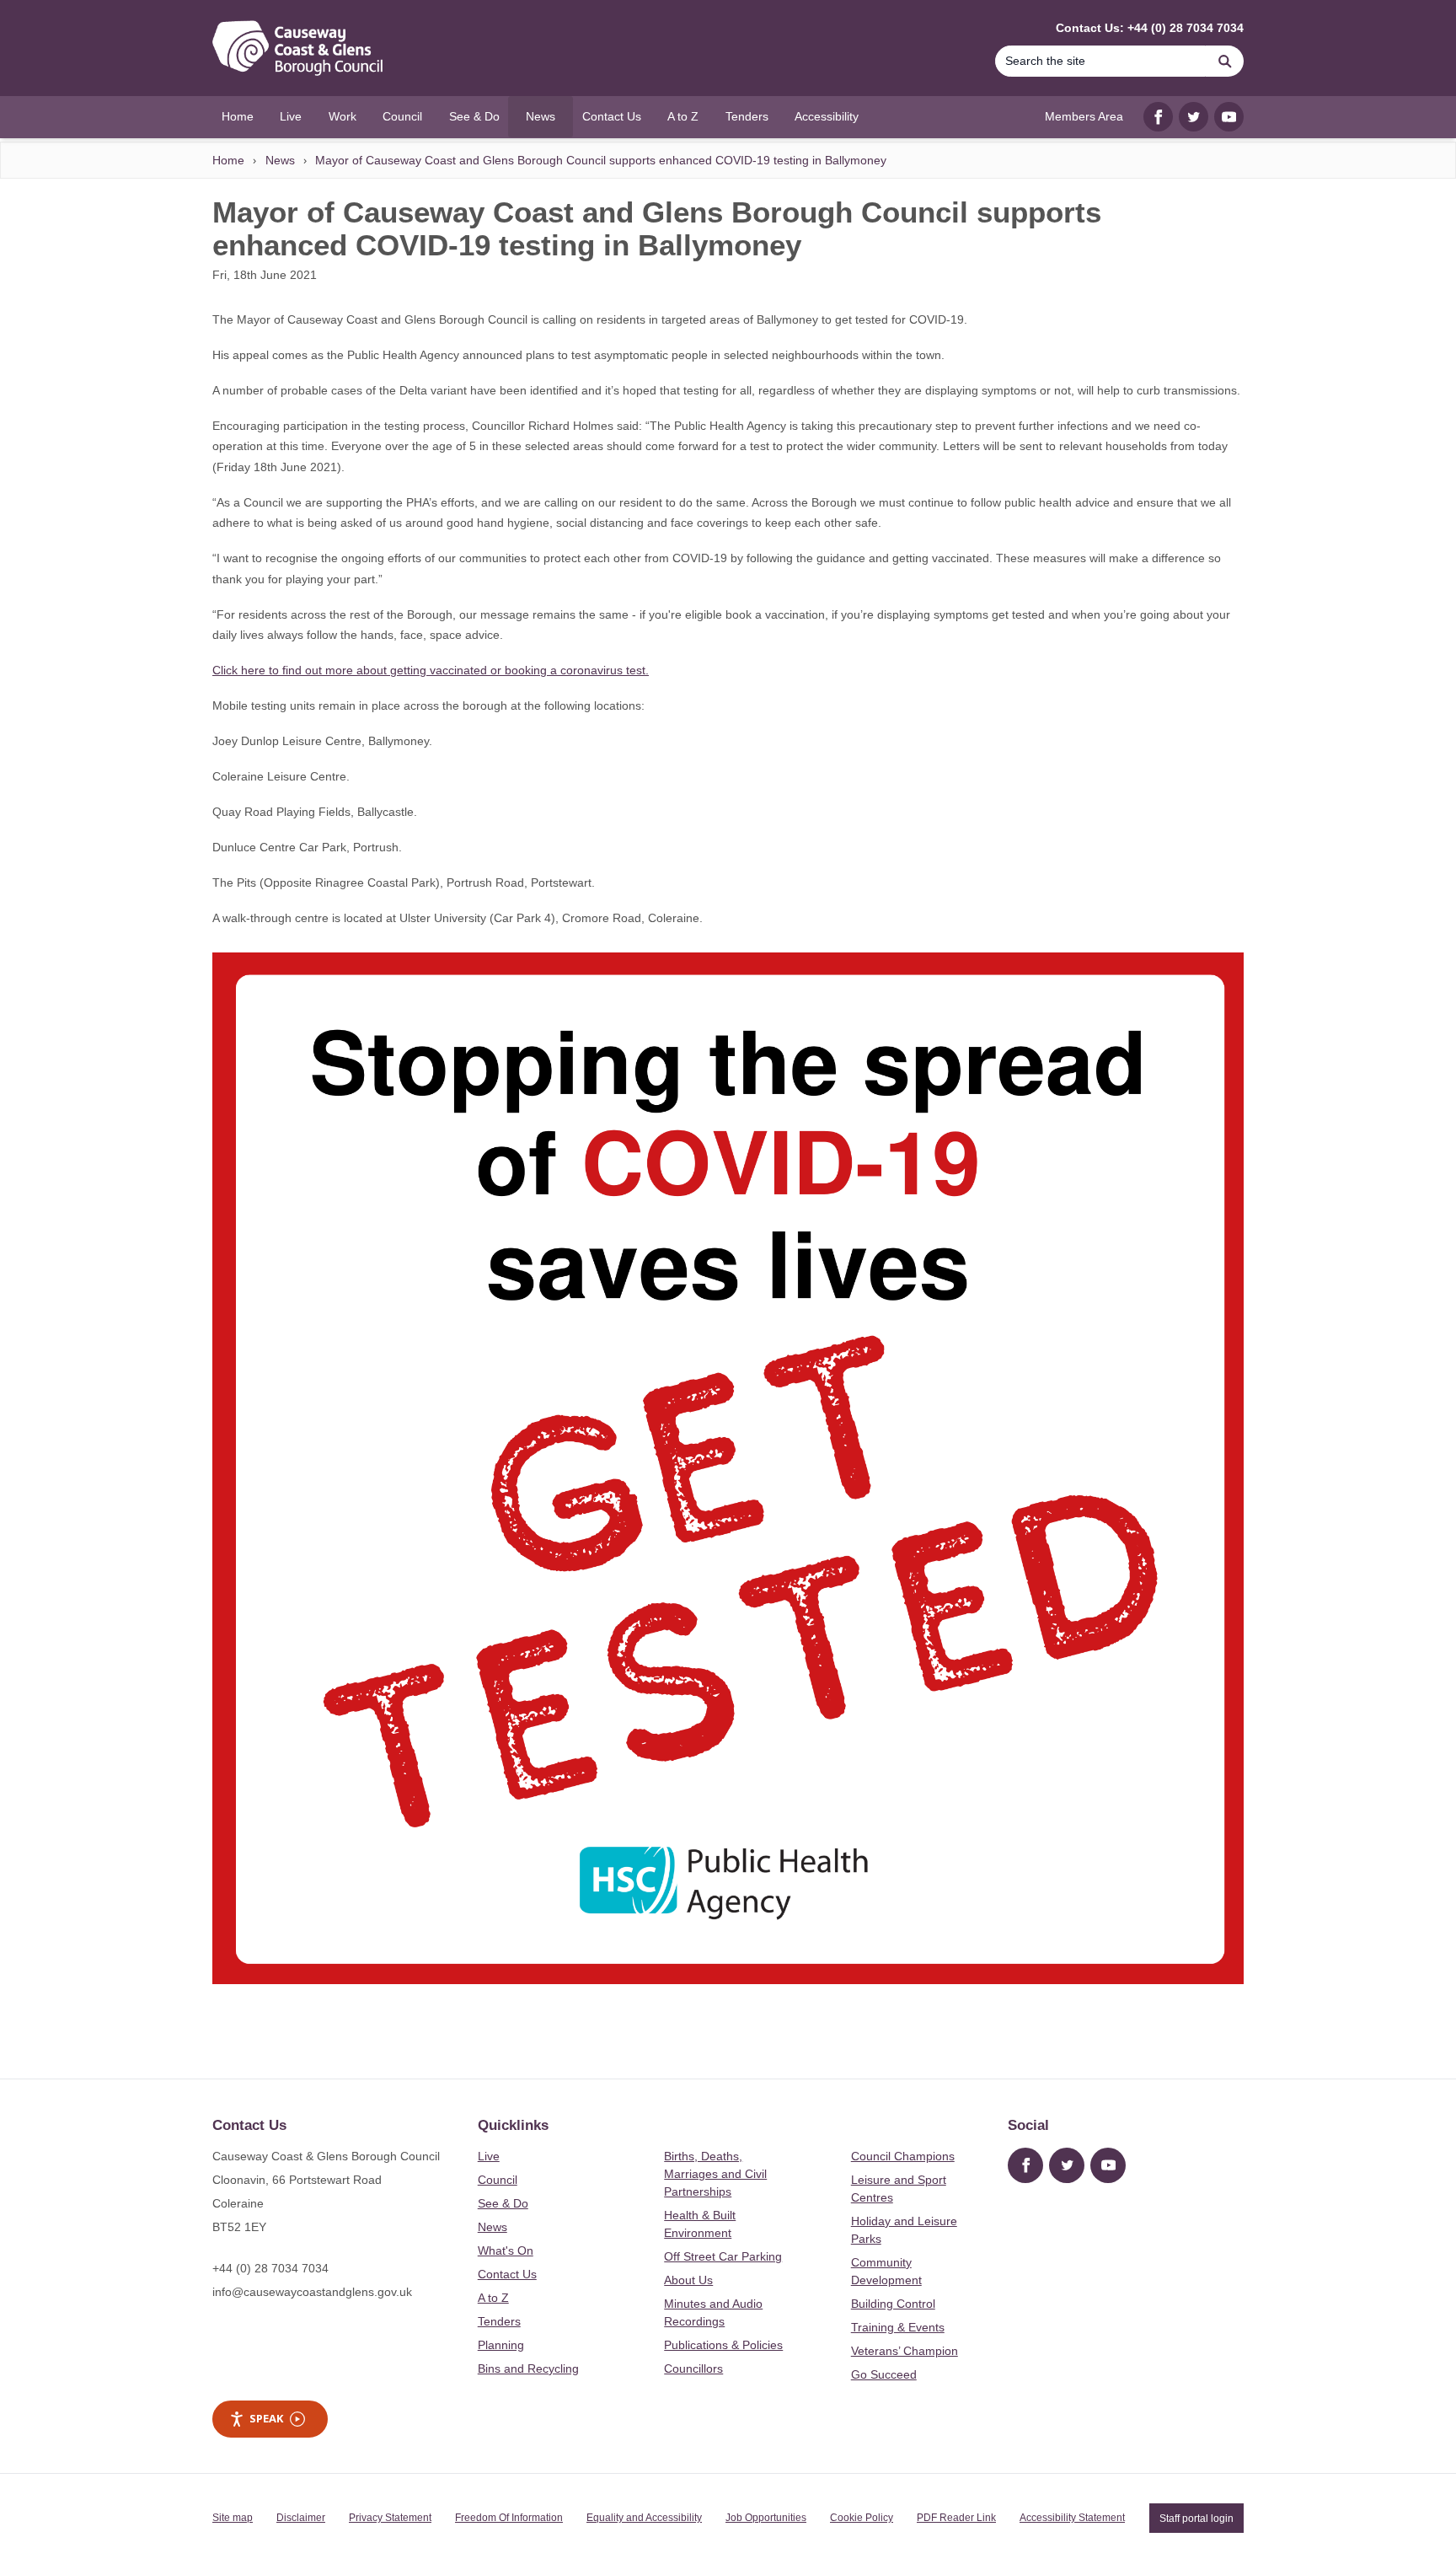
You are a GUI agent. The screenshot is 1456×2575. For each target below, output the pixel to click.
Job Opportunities (766, 2518)
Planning (501, 2345)
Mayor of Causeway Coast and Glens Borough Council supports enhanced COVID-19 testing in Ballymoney (601, 160)
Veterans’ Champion (905, 2351)
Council (498, 2180)
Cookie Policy (862, 2518)
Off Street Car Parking (723, 2256)
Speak (266, 2418)
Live (489, 2156)
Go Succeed (884, 2374)
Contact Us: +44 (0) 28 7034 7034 (1150, 28)
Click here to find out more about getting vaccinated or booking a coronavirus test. (431, 670)
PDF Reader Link (956, 2518)
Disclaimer (301, 2518)
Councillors (693, 2368)
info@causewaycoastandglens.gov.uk (312, 2292)
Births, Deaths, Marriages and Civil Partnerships (715, 2174)
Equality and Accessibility (644, 2518)
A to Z (493, 2298)
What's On (506, 2250)
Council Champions (903, 2156)
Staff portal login (1196, 2518)
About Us (688, 2280)
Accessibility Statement (1072, 2518)
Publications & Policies (723, 2345)
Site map (233, 2518)
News (280, 160)
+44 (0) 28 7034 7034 (270, 2268)
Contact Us (507, 2274)
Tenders (499, 2321)
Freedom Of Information (509, 2518)
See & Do (503, 2203)
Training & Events (898, 2327)
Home (228, 160)
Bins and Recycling (528, 2368)
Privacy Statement (390, 2518)
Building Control (893, 2304)
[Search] (1225, 61)
